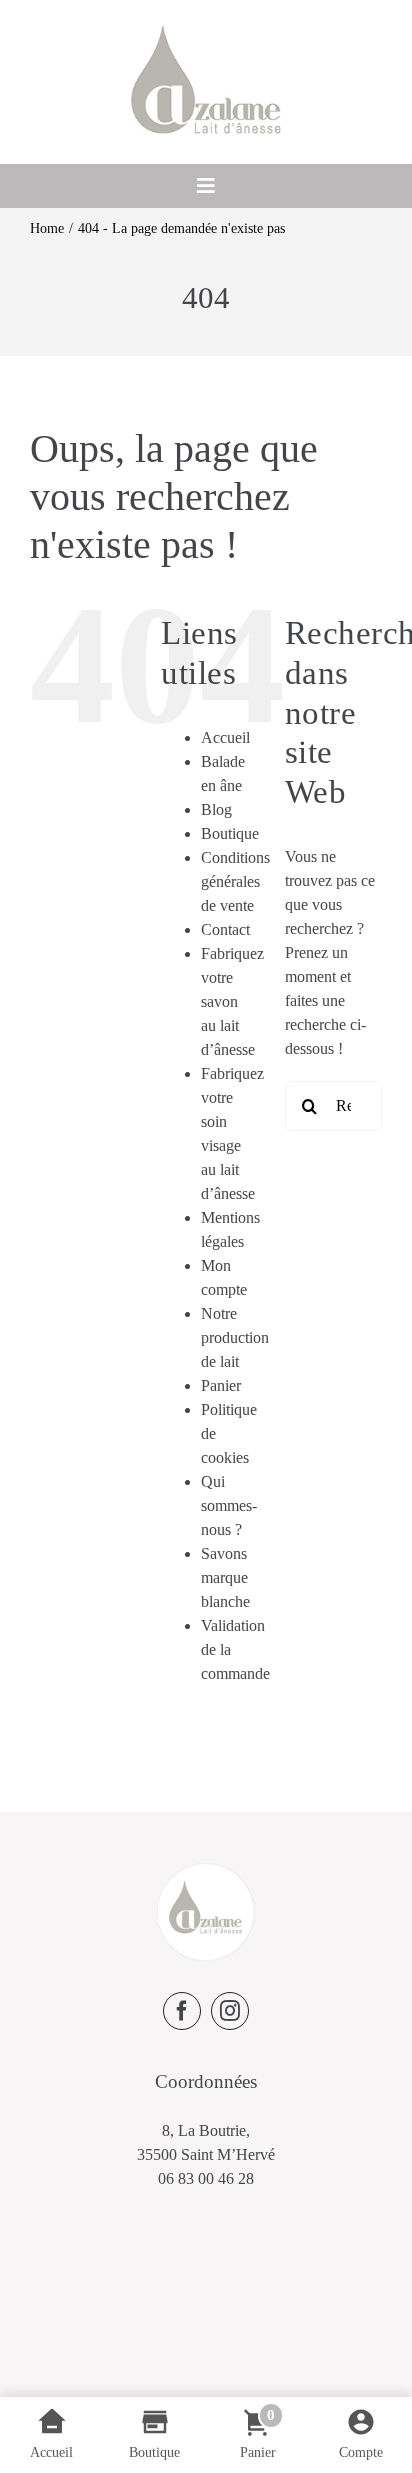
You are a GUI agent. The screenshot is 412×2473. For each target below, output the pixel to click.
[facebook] (182, 2011)
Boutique (230, 833)
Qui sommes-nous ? (229, 1505)
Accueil (225, 737)
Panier (221, 1385)
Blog (216, 809)
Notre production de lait (235, 1337)
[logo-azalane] (206, 32)
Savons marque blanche (225, 1577)
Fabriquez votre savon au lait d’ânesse (232, 1001)
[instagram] (230, 2011)
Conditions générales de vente (235, 881)
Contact (225, 929)
